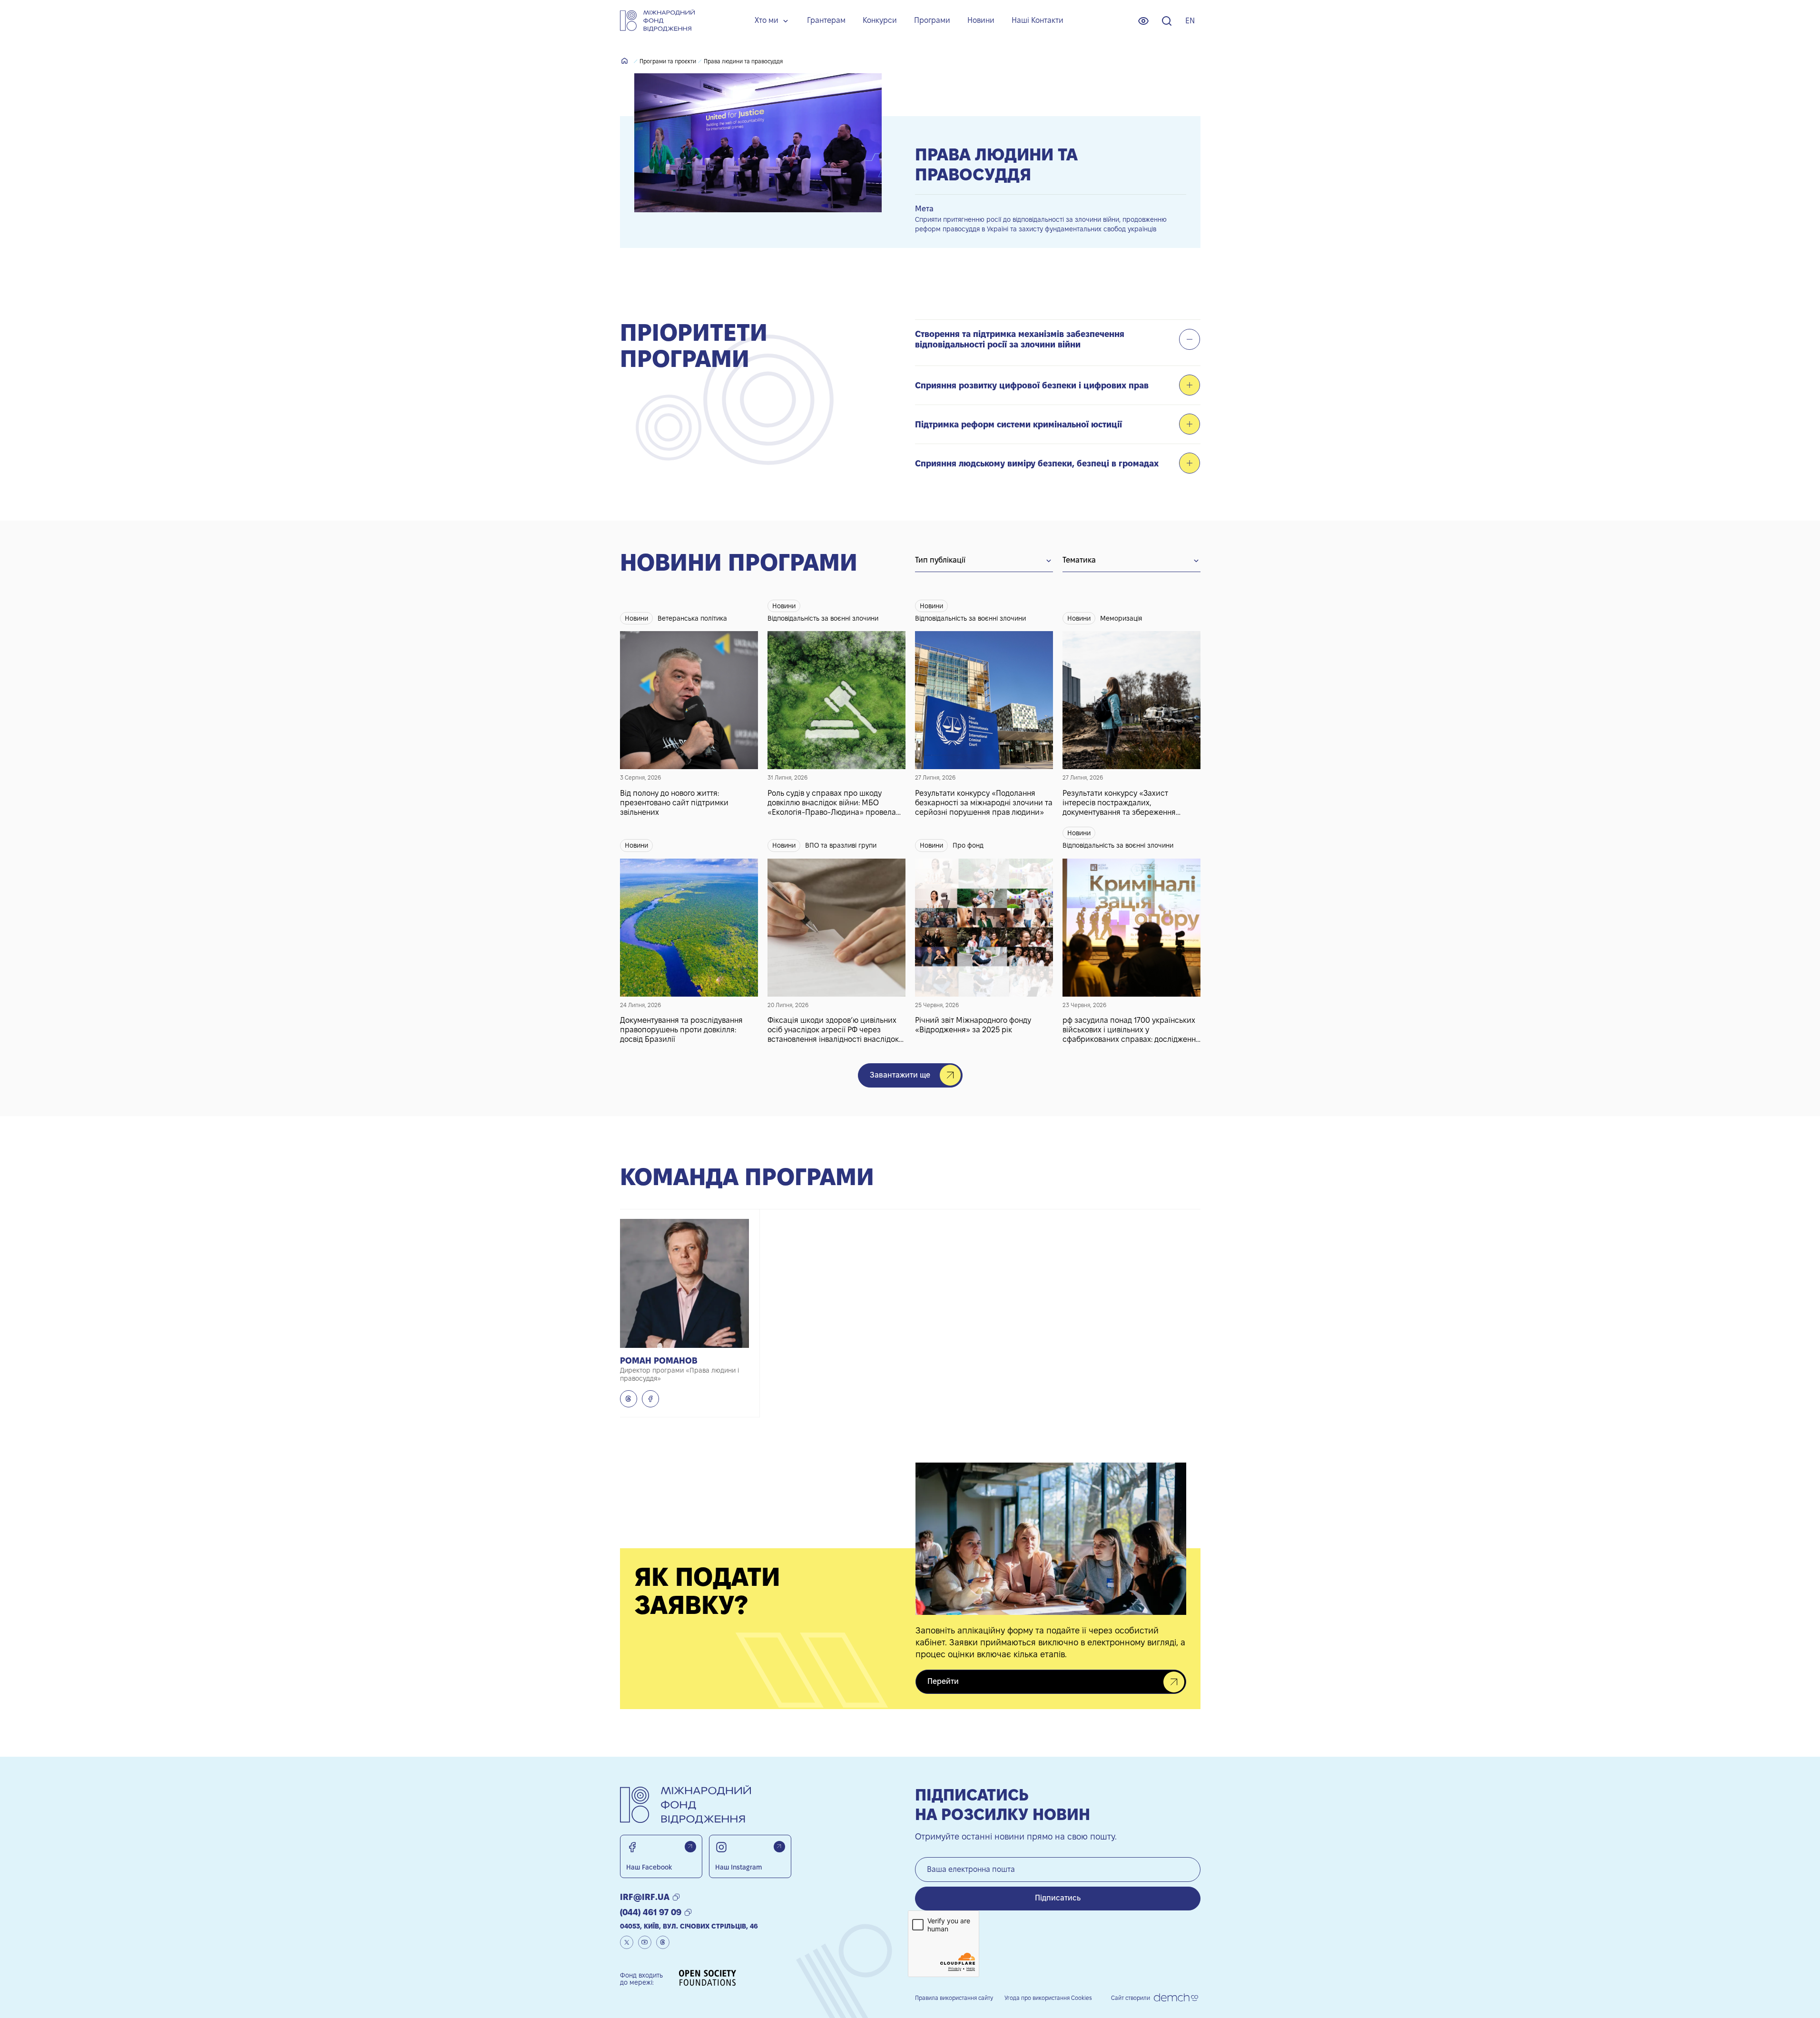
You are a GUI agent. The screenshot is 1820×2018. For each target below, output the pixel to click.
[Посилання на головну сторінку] (657, 21)
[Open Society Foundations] (708, 1979)
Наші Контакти (1038, 20)
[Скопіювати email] (676, 1897)
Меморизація (1121, 618)
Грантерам (826, 20)
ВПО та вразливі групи (841, 845)
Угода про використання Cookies (1048, 1998)
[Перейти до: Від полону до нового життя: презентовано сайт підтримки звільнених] (689, 708)
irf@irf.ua (645, 1897)
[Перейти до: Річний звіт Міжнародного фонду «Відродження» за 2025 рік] (984, 935)
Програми (932, 20)
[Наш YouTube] (645, 1942)
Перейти (943, 1681)
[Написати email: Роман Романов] (629, 1399)
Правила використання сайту (954, 1998)
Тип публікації (940, 560)
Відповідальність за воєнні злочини (823, 618)
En (1190, 21)
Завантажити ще (900, 1075)
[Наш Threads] (663, 1942)
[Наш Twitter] (627, 1942)
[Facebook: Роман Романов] (650, 1399)
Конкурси (880, 20)
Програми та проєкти (668, 61)
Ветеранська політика (692, 618)
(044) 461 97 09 (651, 1912)
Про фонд (968, 845)
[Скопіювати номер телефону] (688, 1912)
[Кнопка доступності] (1143, 21)
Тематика (1079, 560)
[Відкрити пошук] (1167, 21)
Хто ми (767, 20)
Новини (981, 20)
